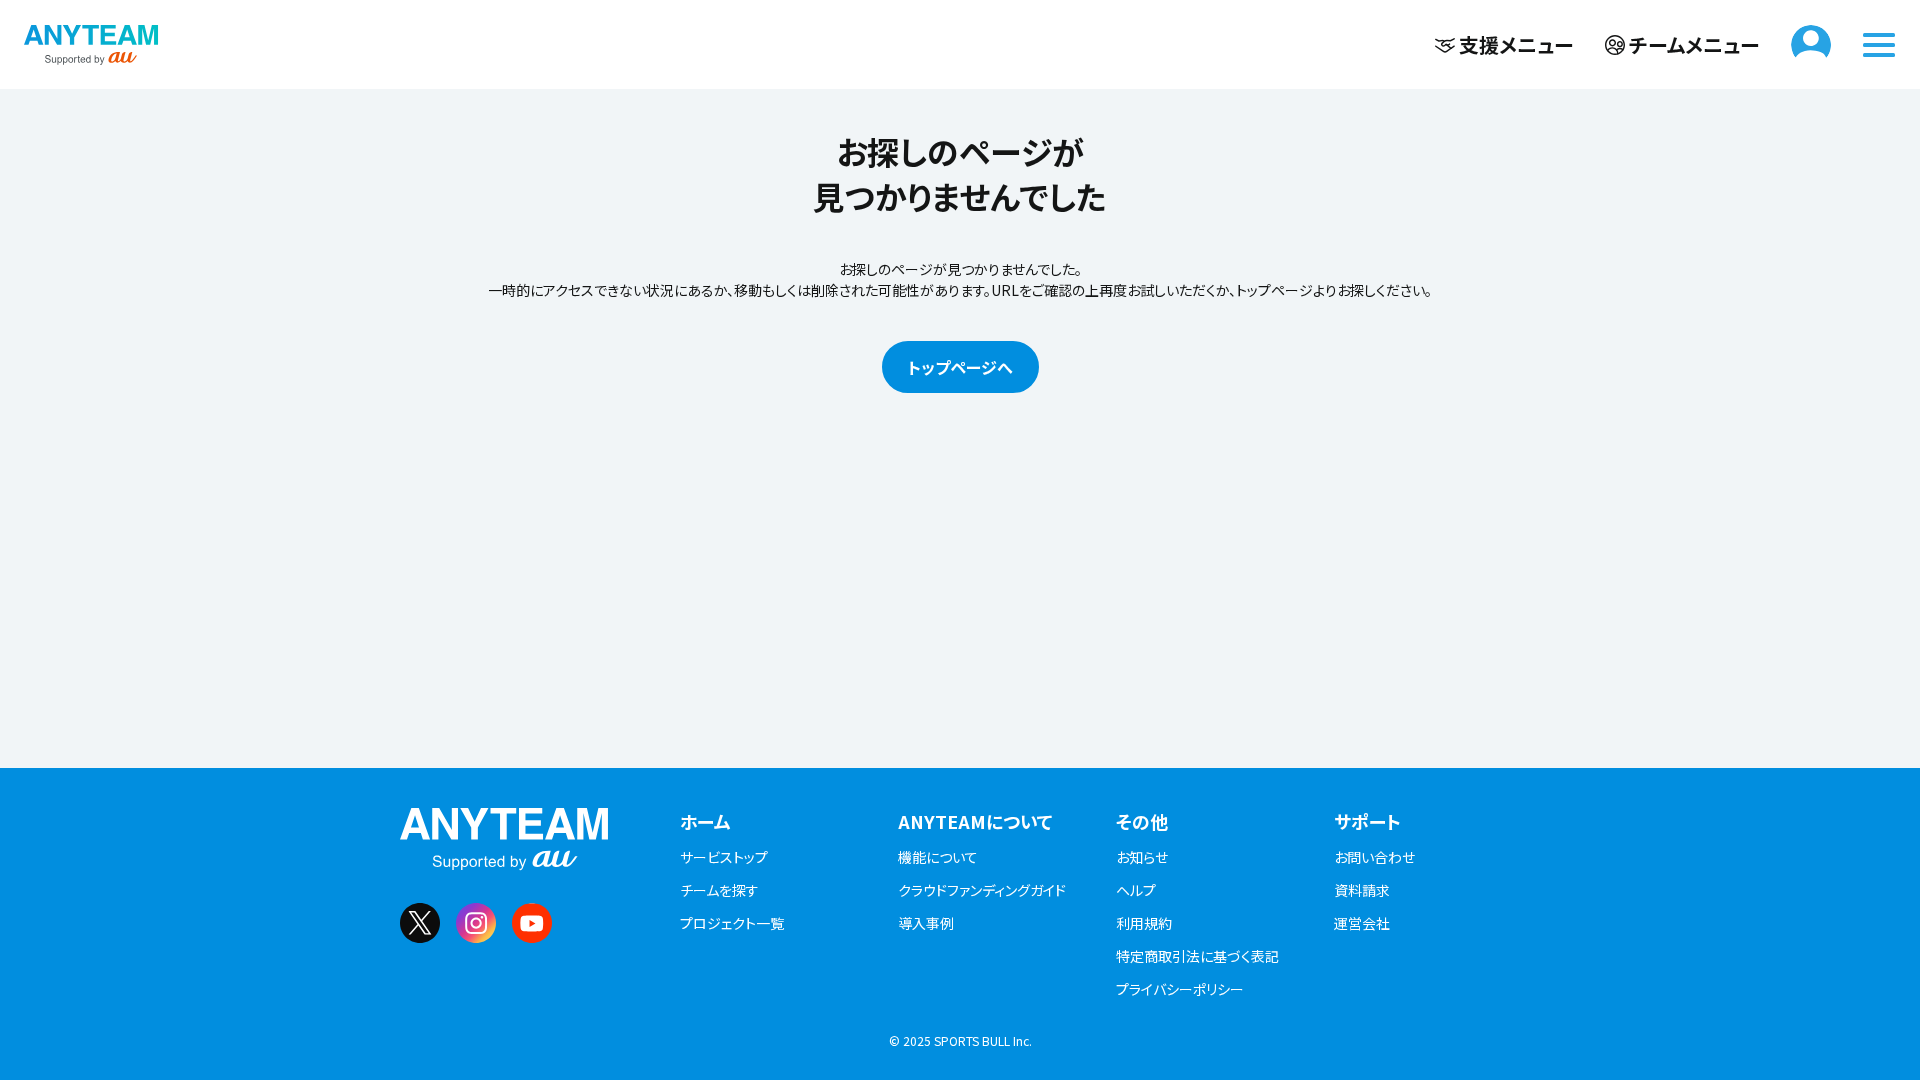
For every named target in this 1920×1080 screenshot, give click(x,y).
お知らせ (1142, 857)
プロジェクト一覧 (732, 923)
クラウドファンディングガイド (982, 890)
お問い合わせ (1374, 857)
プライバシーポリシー (1180, 989)
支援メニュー (1516, 44)
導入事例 (926, 923)
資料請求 (1362, 890)
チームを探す (719, 890)
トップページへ (960, 367)
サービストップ (724, 857)
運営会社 (1362, 923)
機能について (938, 857)
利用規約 (1144, 923)
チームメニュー (1694, 44)
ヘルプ (1136, 890)
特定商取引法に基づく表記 (1197, 956)
